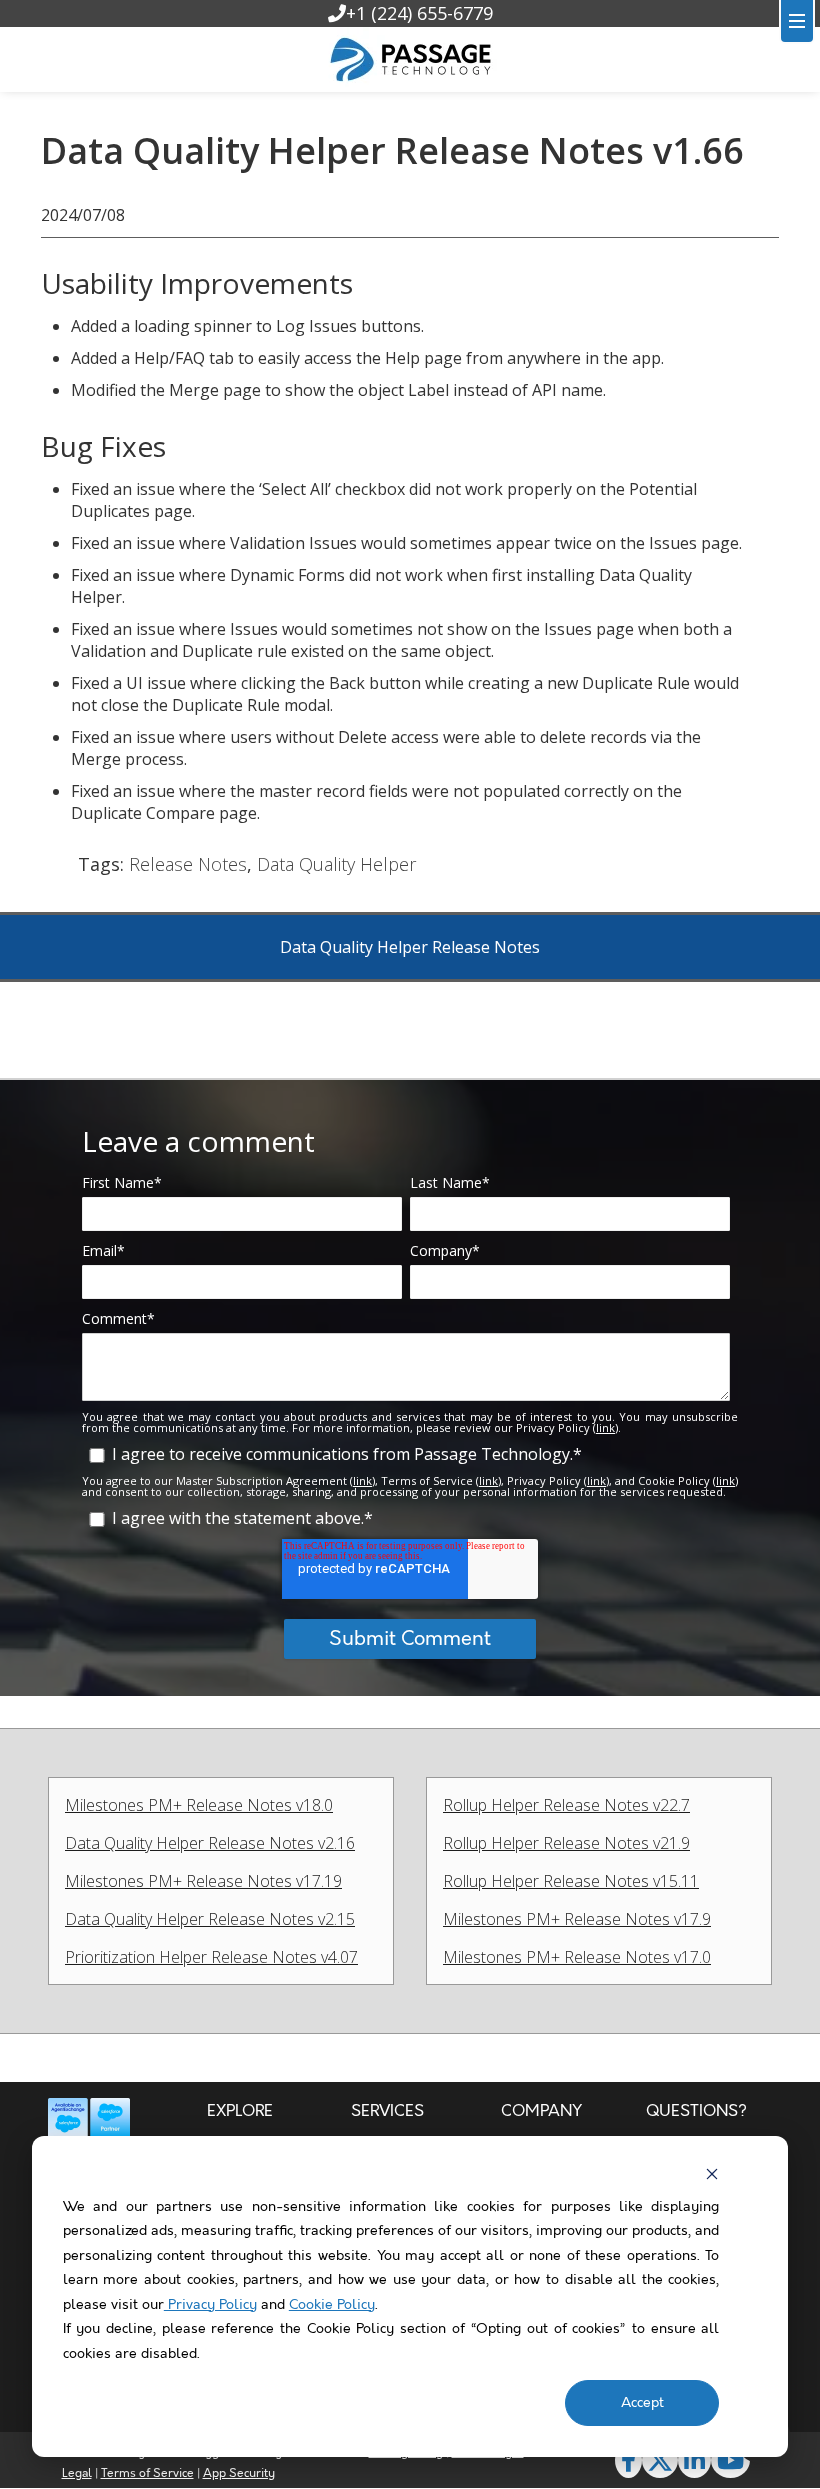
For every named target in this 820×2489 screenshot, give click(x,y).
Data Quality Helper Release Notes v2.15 (210, 1919)
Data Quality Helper (336, 864)
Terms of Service (147, 2473)
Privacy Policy (210, 2305)
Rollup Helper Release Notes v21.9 (566, 1843)
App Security (239, 2473)
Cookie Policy (332, 2305)
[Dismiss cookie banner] (712, 2174)
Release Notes (188, 864)
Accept (642, 2403)
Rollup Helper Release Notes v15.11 (571, 1881)
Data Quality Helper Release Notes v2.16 (210, 1843)
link (605, 1427)
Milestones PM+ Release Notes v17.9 (577, 1919)
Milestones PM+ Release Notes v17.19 (203, 1881)
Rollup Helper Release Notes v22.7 (566, 1805)
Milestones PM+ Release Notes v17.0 (577, 1957)
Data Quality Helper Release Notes (410, 947)
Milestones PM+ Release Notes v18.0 (199, 1805)
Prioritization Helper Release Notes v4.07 (211, 1957)
